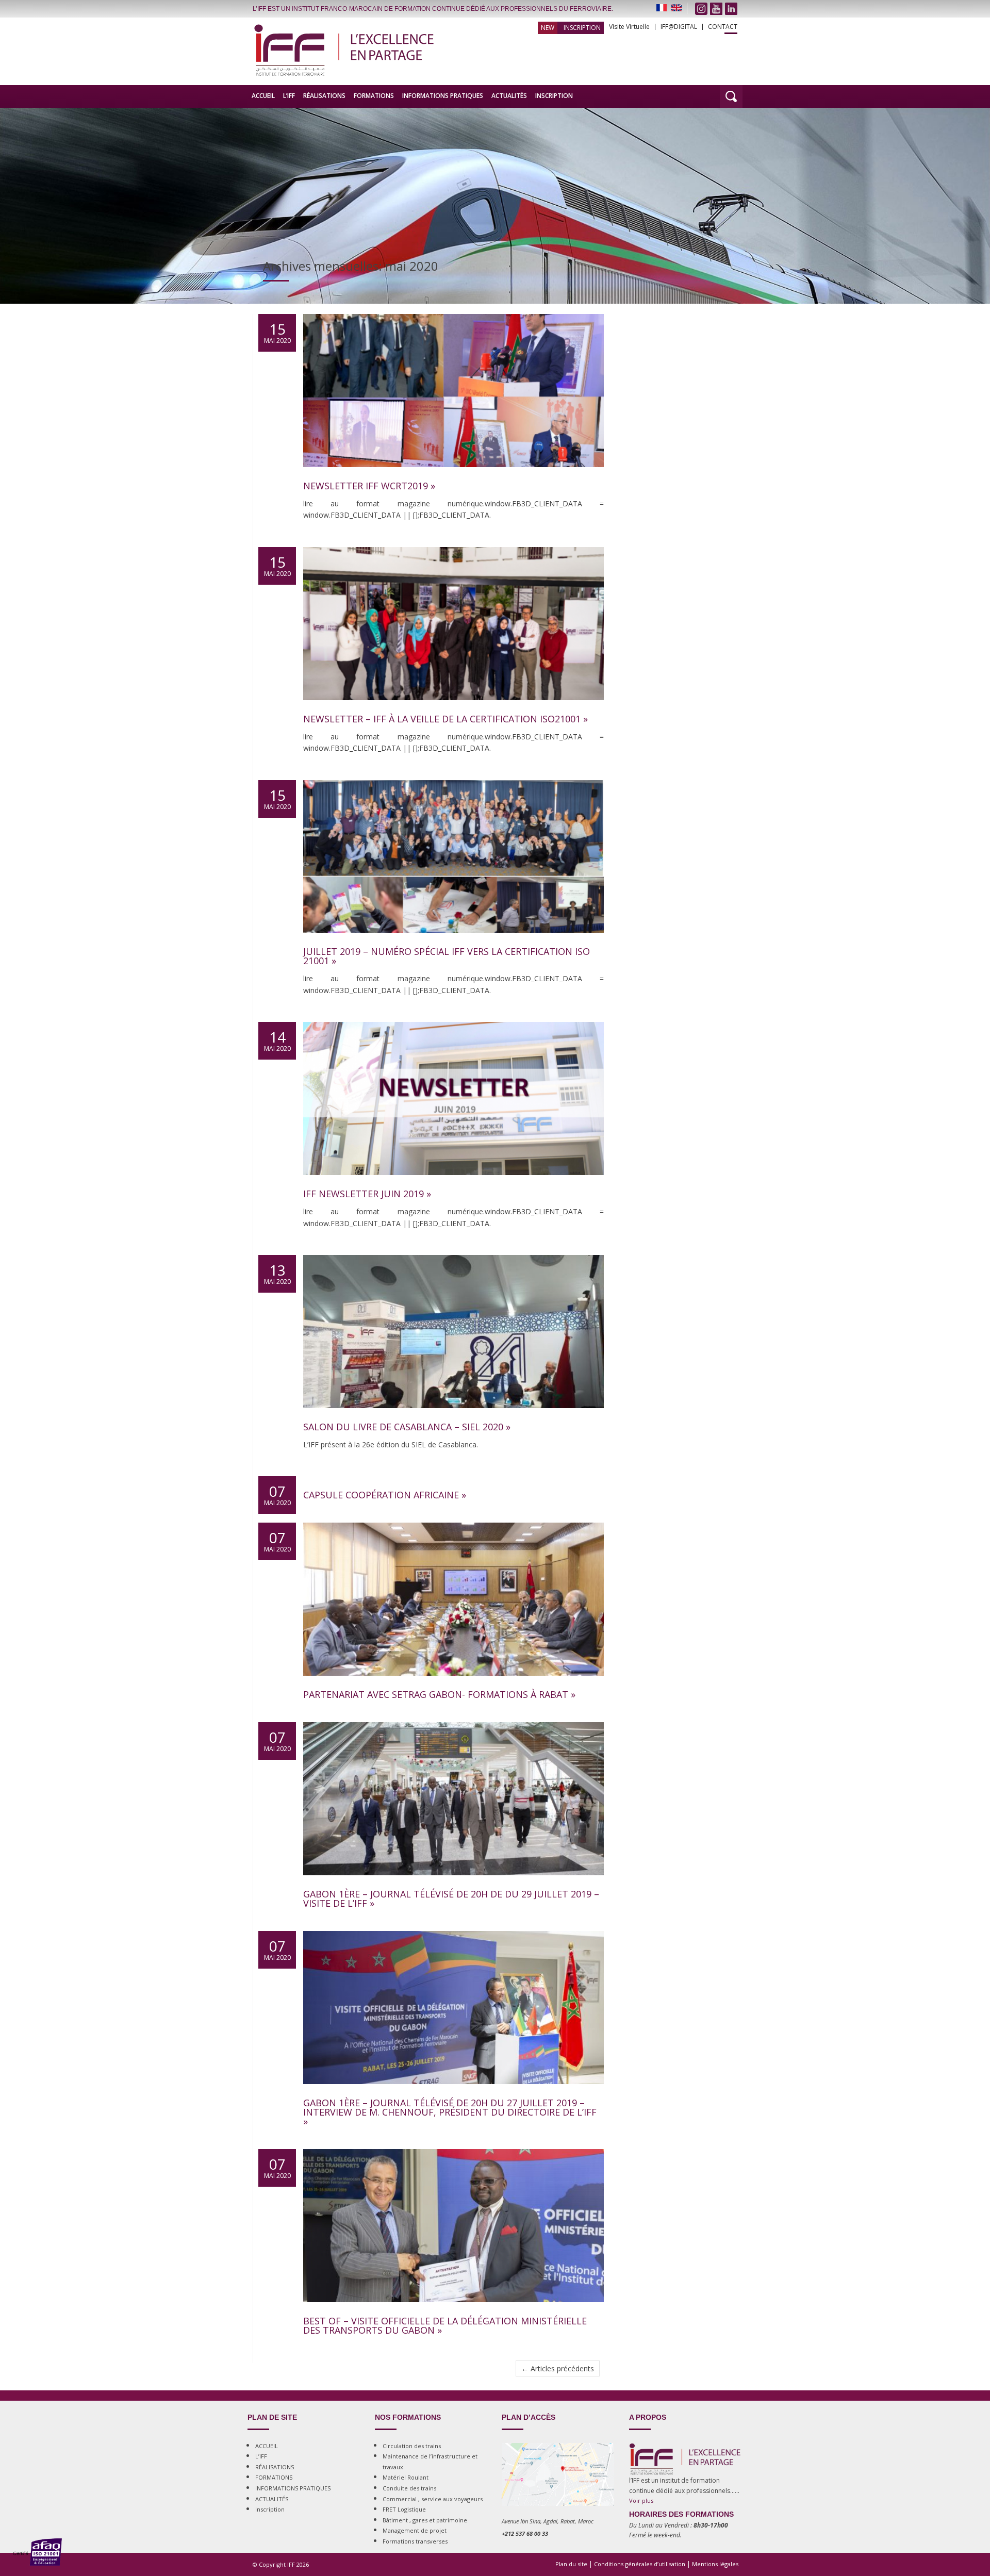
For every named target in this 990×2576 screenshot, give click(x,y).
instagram (701, 9)
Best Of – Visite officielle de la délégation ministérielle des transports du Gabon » (445, 2325)
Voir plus (641, 2500)
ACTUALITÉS (509, 96)
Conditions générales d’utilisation (640, 2564)
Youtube (716, 9)
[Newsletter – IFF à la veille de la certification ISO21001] (453, 710)
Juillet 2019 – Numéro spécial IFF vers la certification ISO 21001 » (447, 956)
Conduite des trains (409, 2488)
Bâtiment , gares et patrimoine (425, 2520)
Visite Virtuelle (629, 27)
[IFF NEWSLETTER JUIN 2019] (453, 1185)
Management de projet (415, 2530)
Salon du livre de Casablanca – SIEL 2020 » (407, 1427)
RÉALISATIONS (324, 96)
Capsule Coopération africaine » (385, 1495)
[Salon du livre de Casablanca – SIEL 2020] (453, 1418)
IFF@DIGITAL (679, 27)
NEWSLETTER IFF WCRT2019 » (369, 486)
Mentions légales (715, 2564)
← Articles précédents (558, 2368)
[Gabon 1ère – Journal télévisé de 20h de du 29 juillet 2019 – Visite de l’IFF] (453, 1885)
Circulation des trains (412, 2446)
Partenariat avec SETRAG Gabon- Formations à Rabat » (439, 1694)
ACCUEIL (263, 96)
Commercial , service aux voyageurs (433, 2499)
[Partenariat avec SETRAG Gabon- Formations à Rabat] (453, 1686)
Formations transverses (415, 2541)
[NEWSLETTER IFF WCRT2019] (453, 477)
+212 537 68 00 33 (525, 2533)
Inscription (582, 28)
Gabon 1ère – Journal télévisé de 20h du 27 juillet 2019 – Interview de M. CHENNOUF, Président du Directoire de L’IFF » (450, 2112)
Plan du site (571, 2564)
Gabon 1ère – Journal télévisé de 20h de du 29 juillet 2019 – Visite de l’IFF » (451, 1898)
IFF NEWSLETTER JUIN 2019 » (367, 1194)
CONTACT (723, 27)
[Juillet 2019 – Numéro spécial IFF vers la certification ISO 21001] (453, 943)
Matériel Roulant (406, 2477)
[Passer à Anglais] (676, 8)
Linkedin (731, 9)
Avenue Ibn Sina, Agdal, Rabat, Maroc (548, 2521)
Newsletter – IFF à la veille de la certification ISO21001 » (445, 719)
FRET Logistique (404, 2509)
